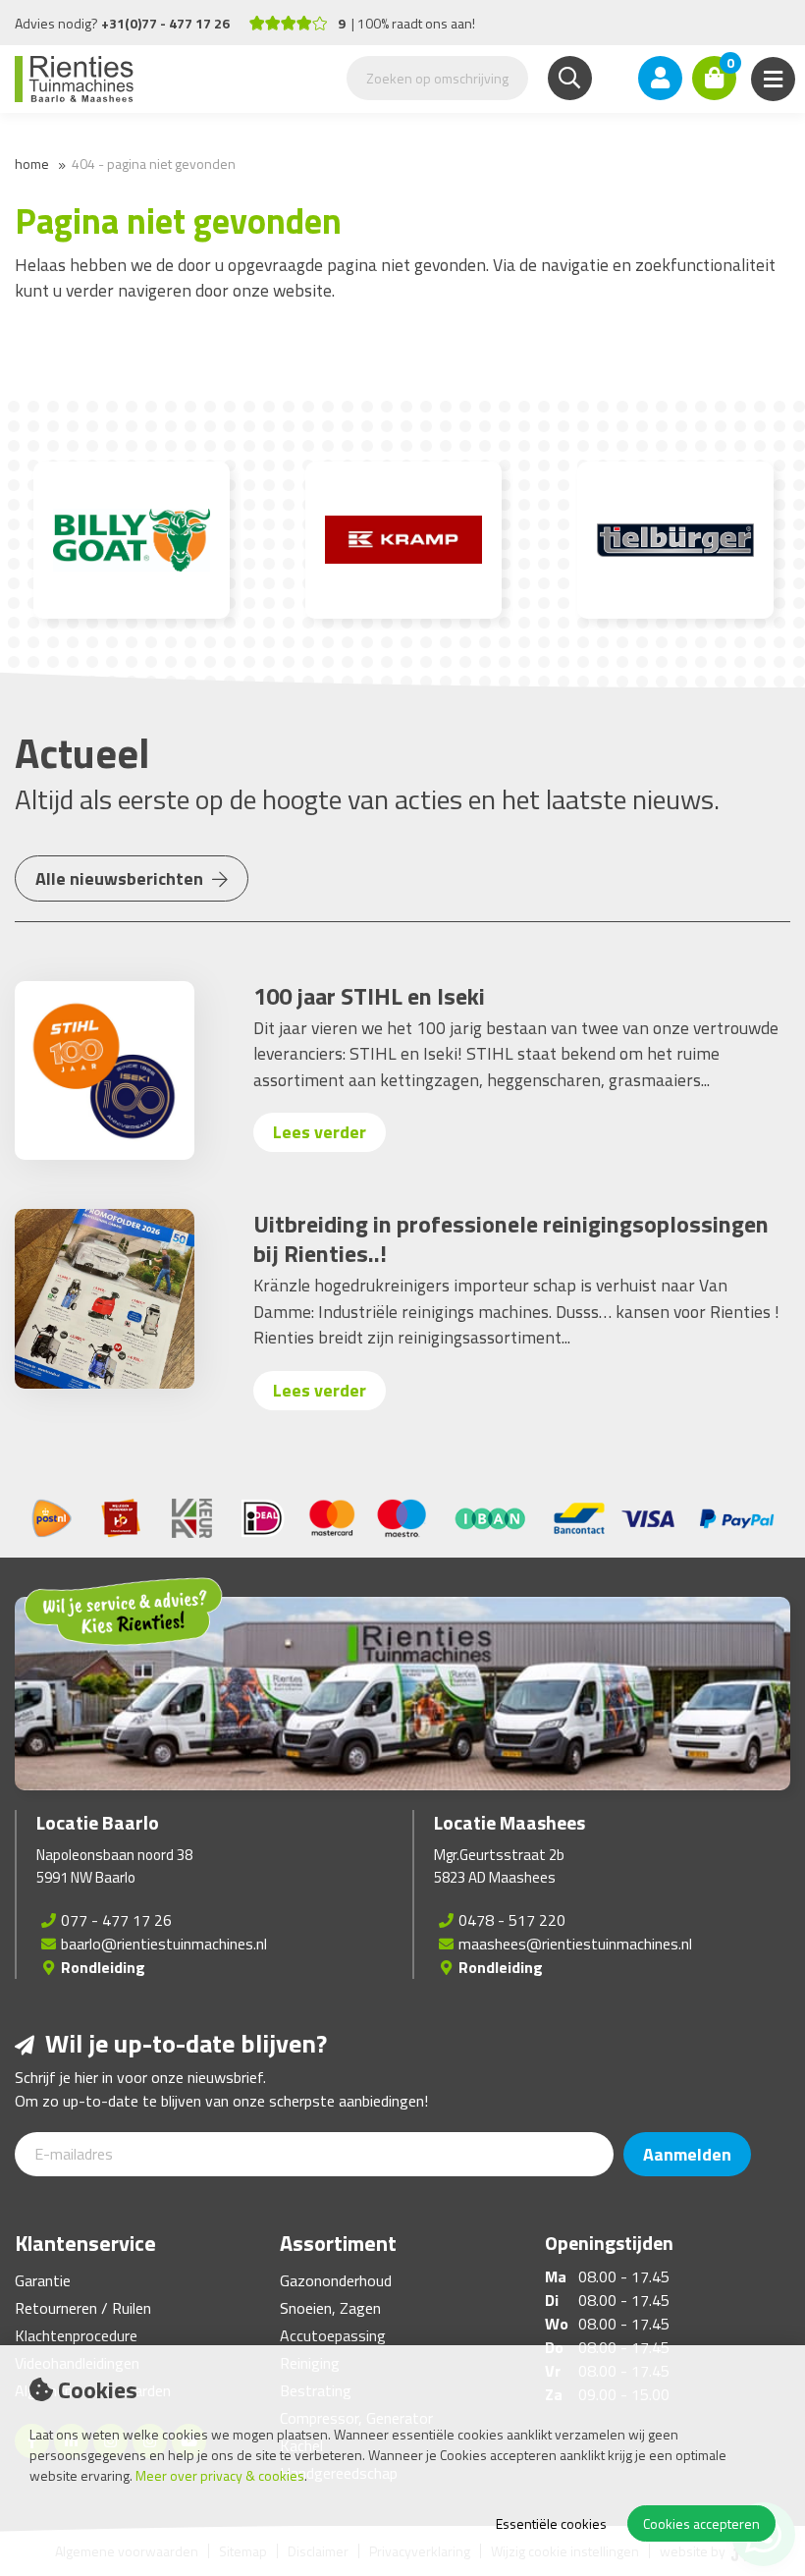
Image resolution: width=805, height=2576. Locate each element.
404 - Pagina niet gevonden (154, 164)
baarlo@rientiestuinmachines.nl (164, 1944)
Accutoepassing (333, 2335)
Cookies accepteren (701, 2523)
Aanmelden (687, 2154)
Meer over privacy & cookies (220, 2475)
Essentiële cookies (551, 2523)
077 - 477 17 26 (116, 1920)
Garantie (43, 2280)
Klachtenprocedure (76, 2335)
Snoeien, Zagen (330, 2308)
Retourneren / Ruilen (83, 2308)
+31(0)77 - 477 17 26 (165, 23)
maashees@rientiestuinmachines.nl (575, 1944)
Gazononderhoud (336, 2280)
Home (32, 164)
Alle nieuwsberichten (121, 878)
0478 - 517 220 (512, 1920)
